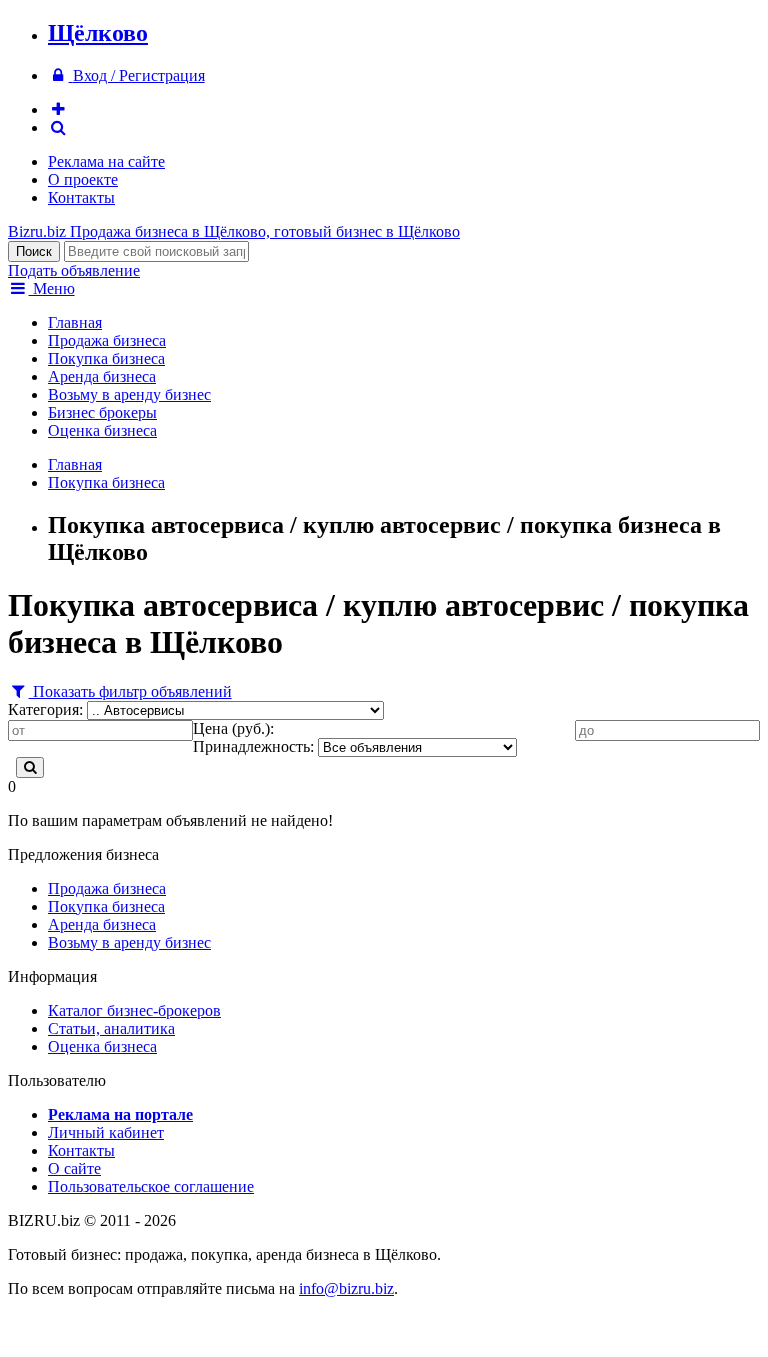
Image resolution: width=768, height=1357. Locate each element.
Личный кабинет (106, 1132)
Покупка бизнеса (106, 358)
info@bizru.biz (346, 1288)
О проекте (83, 179)
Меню (52, 288)
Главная (75, 322)
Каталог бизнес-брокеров (134, 1010)
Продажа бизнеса (107, 340)
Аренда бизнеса (102, 376)
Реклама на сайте (106, 161)
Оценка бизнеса (102, 430)
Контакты (81, 197)
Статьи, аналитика (111, 1028)
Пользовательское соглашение (151, 1186)
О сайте (74, 1168)
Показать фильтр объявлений (130, 691)
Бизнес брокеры (102, 412)
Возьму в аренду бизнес (129, 394)
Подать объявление (74, 270)
